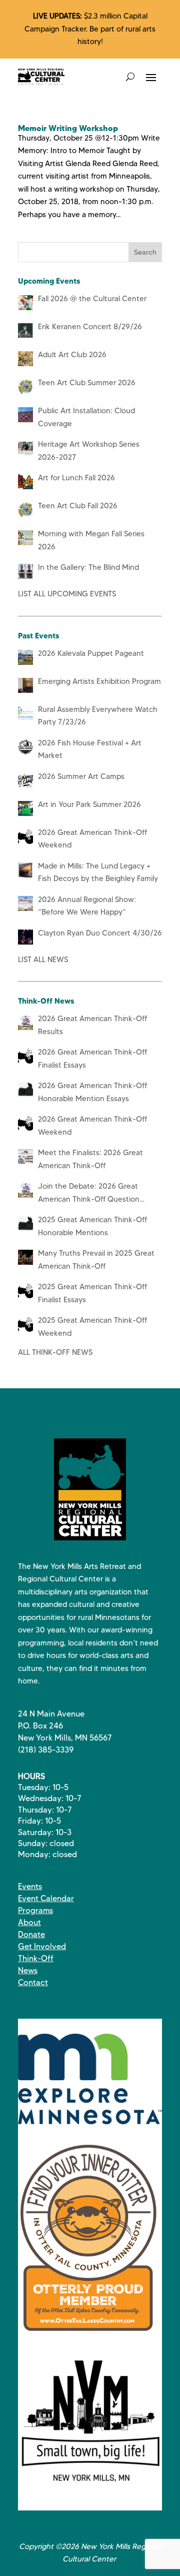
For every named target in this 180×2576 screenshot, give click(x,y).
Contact (33, 1982)
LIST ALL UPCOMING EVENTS (67, 594)
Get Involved (42, 1946)
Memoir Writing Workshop (68, 128)
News (28, 1970)
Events (30, 1886)
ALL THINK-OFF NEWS (55, 1352)
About (29, 1922)
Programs (35, 1910)
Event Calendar (46, 1898)
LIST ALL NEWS (43, 960)
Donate (31, 1934)
